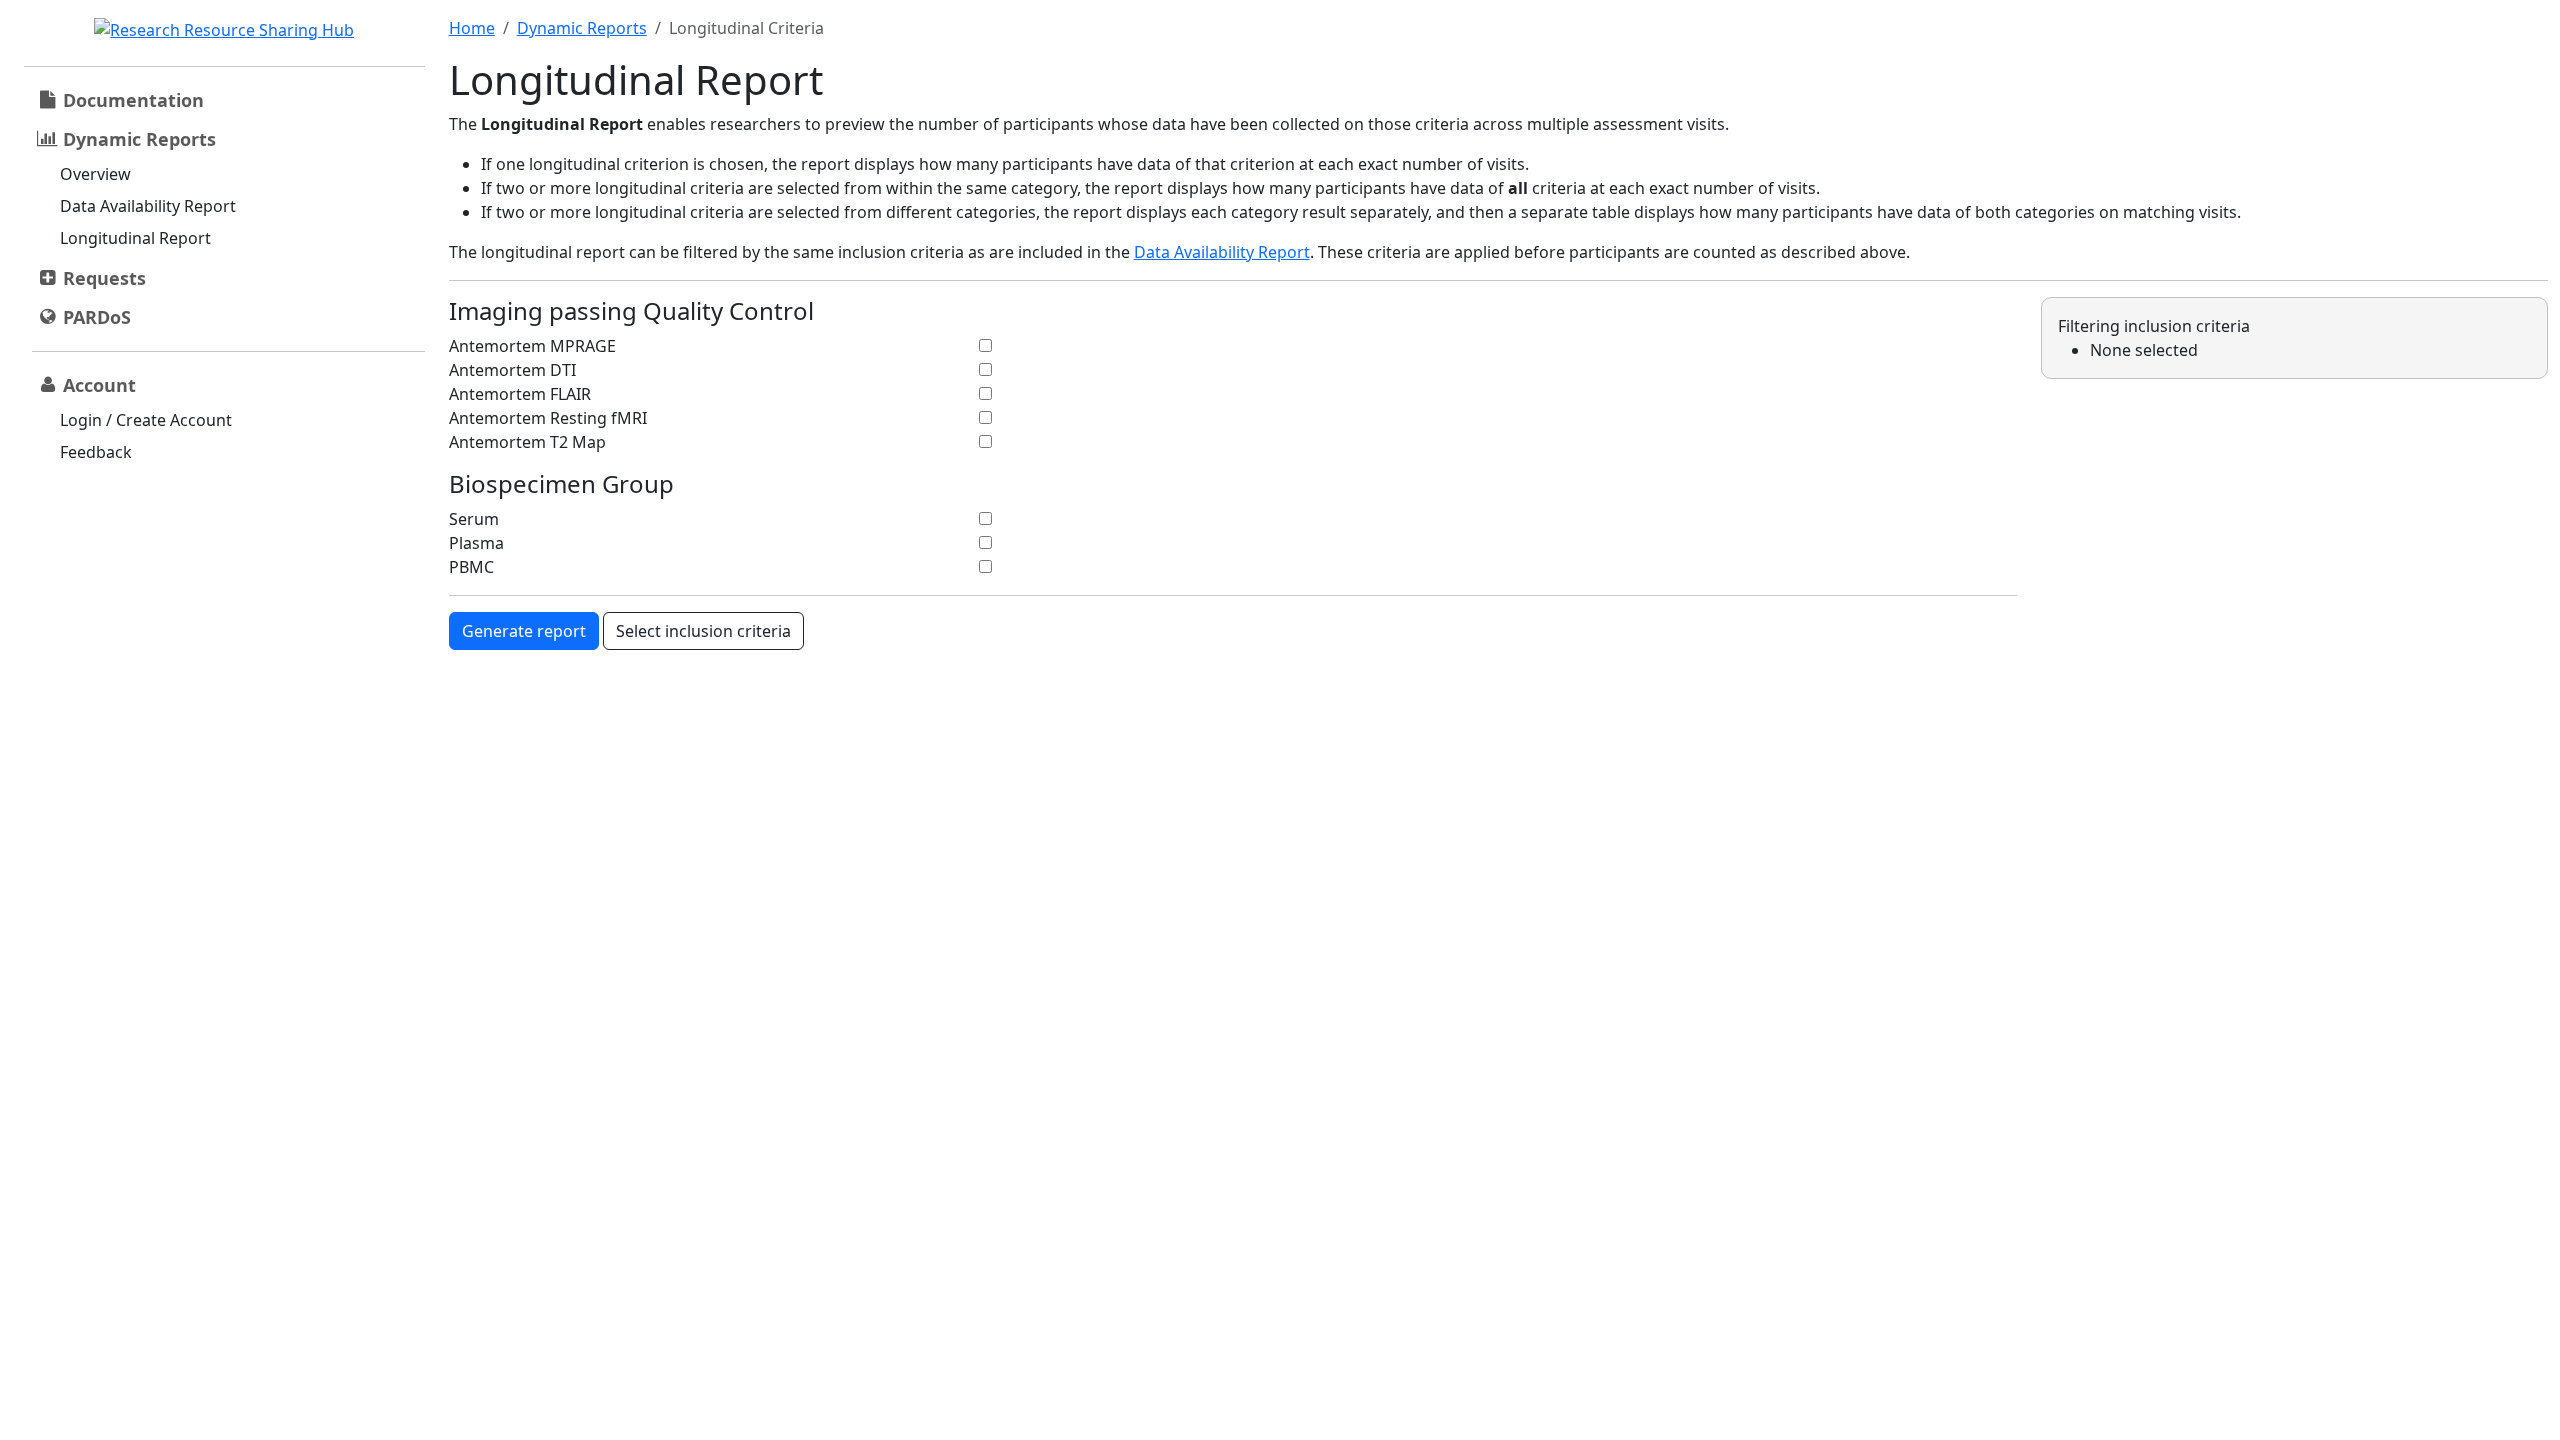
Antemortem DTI (512, 370)
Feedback (96, 452)
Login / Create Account (146, 420)
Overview (95, 174)
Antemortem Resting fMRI (548, 418)
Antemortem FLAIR (520, 394)
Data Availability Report (148, 206)
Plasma (476, 543)
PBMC (471, 567)
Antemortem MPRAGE (532, 346)
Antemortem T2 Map (527, 442)
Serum (474, 519)
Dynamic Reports (582, 28)
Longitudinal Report (135, 238)
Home (472, 28)
